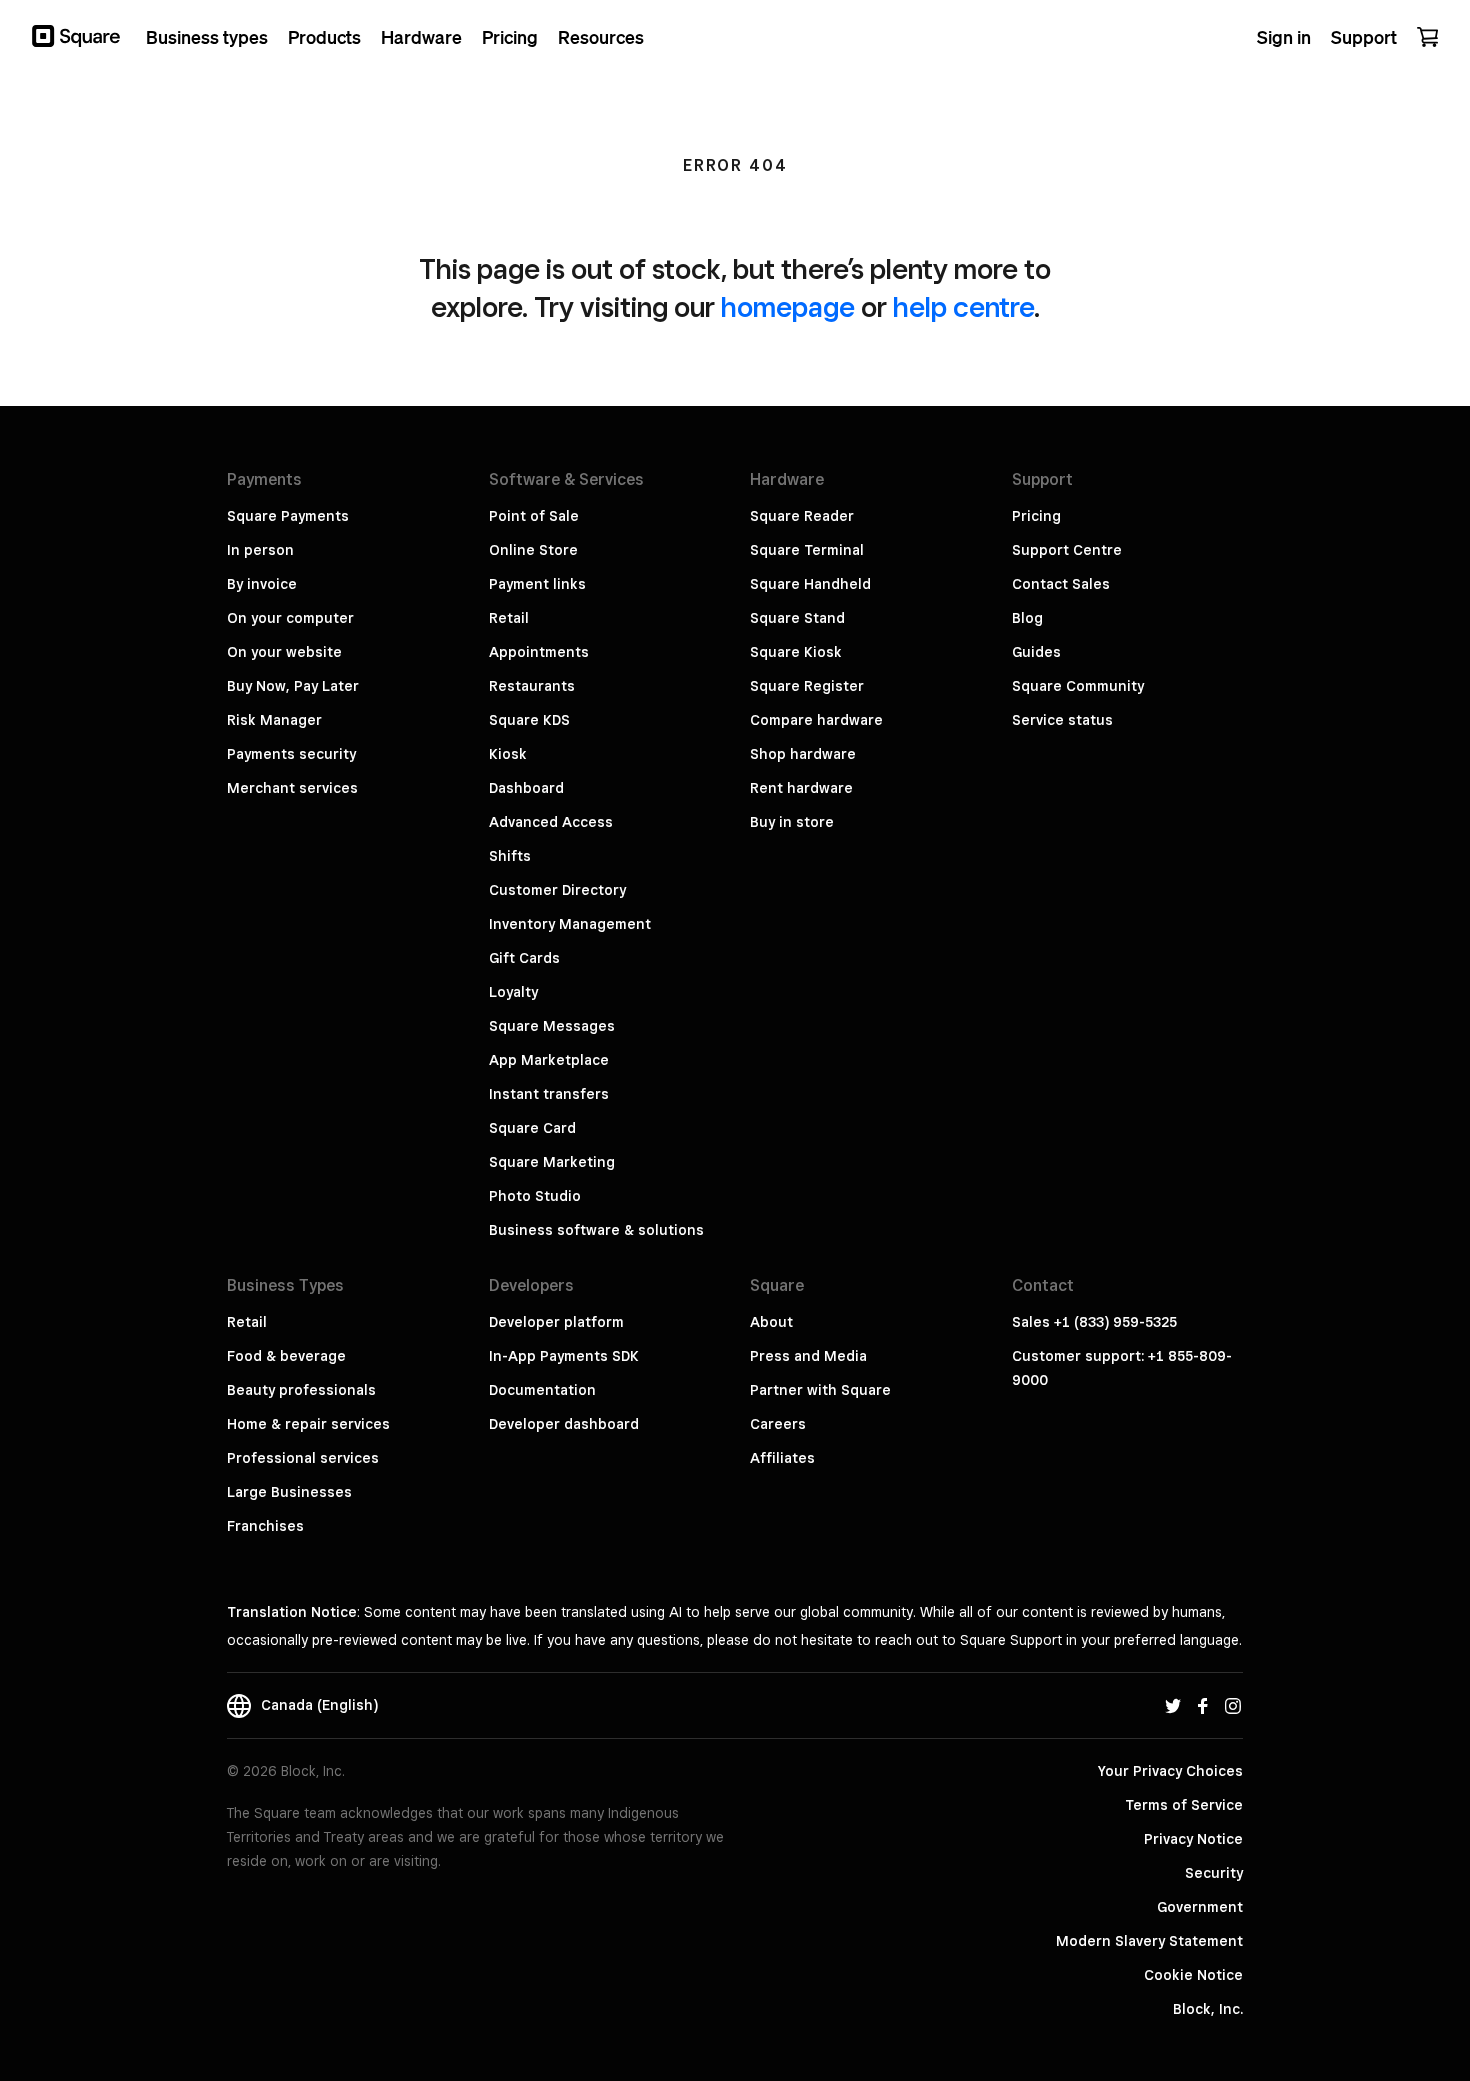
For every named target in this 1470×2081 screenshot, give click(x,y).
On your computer (290, 618)
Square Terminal (807, 550)
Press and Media (808, 1356)
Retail (509, 618)
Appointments (539, 652)
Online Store (533, 550)
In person (260, 550)
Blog (1027, 618)
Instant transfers (549, 1094)
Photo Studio (535, 1196)
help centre (963, 306)
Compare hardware (816, 720)
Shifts (510, 856)
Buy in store (792, 822)
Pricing (1036, 516)
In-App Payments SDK (564, 1356)
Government (1200, 1907)
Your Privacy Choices (1170, 1771)
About (771, 1322)
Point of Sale (534, 516)
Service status (1062, 720)
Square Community (1078, 686)
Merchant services (292, 788)
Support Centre (1067, 550)
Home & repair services (308, 1424)
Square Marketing (552, 1162)
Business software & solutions (596, 1230)
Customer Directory (557, 890)
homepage (788, 306)
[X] (1173, 1705)
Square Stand (797, 618)
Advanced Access (551, 822)
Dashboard (526, 788)
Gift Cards (524, 958)
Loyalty (513, 992)
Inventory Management (570, 924)
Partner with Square (820, 1390)
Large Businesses (289, 1492)
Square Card (532, 1128)
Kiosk (508, 754)
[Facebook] (1203, 1705)
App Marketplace (549, 1060)
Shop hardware (803, 754)
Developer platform (556, 1322)
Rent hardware (801, 788)
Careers (778, 1424)
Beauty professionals (301, 1390)
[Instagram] (1233, 1705)
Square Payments (288, 516)
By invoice (262, 584)
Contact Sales (1061, 584)
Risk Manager (274, 720)
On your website (284, 652)
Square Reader (802, 516)
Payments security (291, 754)
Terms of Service (1184, 1805)
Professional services (303, 1458)
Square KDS (529, 720)
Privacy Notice (1193, 1839)
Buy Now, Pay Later (293, 686)
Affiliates (782, 1458)
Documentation (542, 1390)
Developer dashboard (564, 1424)
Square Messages (552, 1026)
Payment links (537, 584)
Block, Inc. (1208, 2009)
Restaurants (532, 686)
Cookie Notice (1193, 1975)
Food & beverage (286, 1356)
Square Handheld (810, 584)
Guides (1036, 652)
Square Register (807, 686)
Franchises (265, 1526)
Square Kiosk (796, 652)
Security (1214, 1873)
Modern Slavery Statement (1149, 1941)
